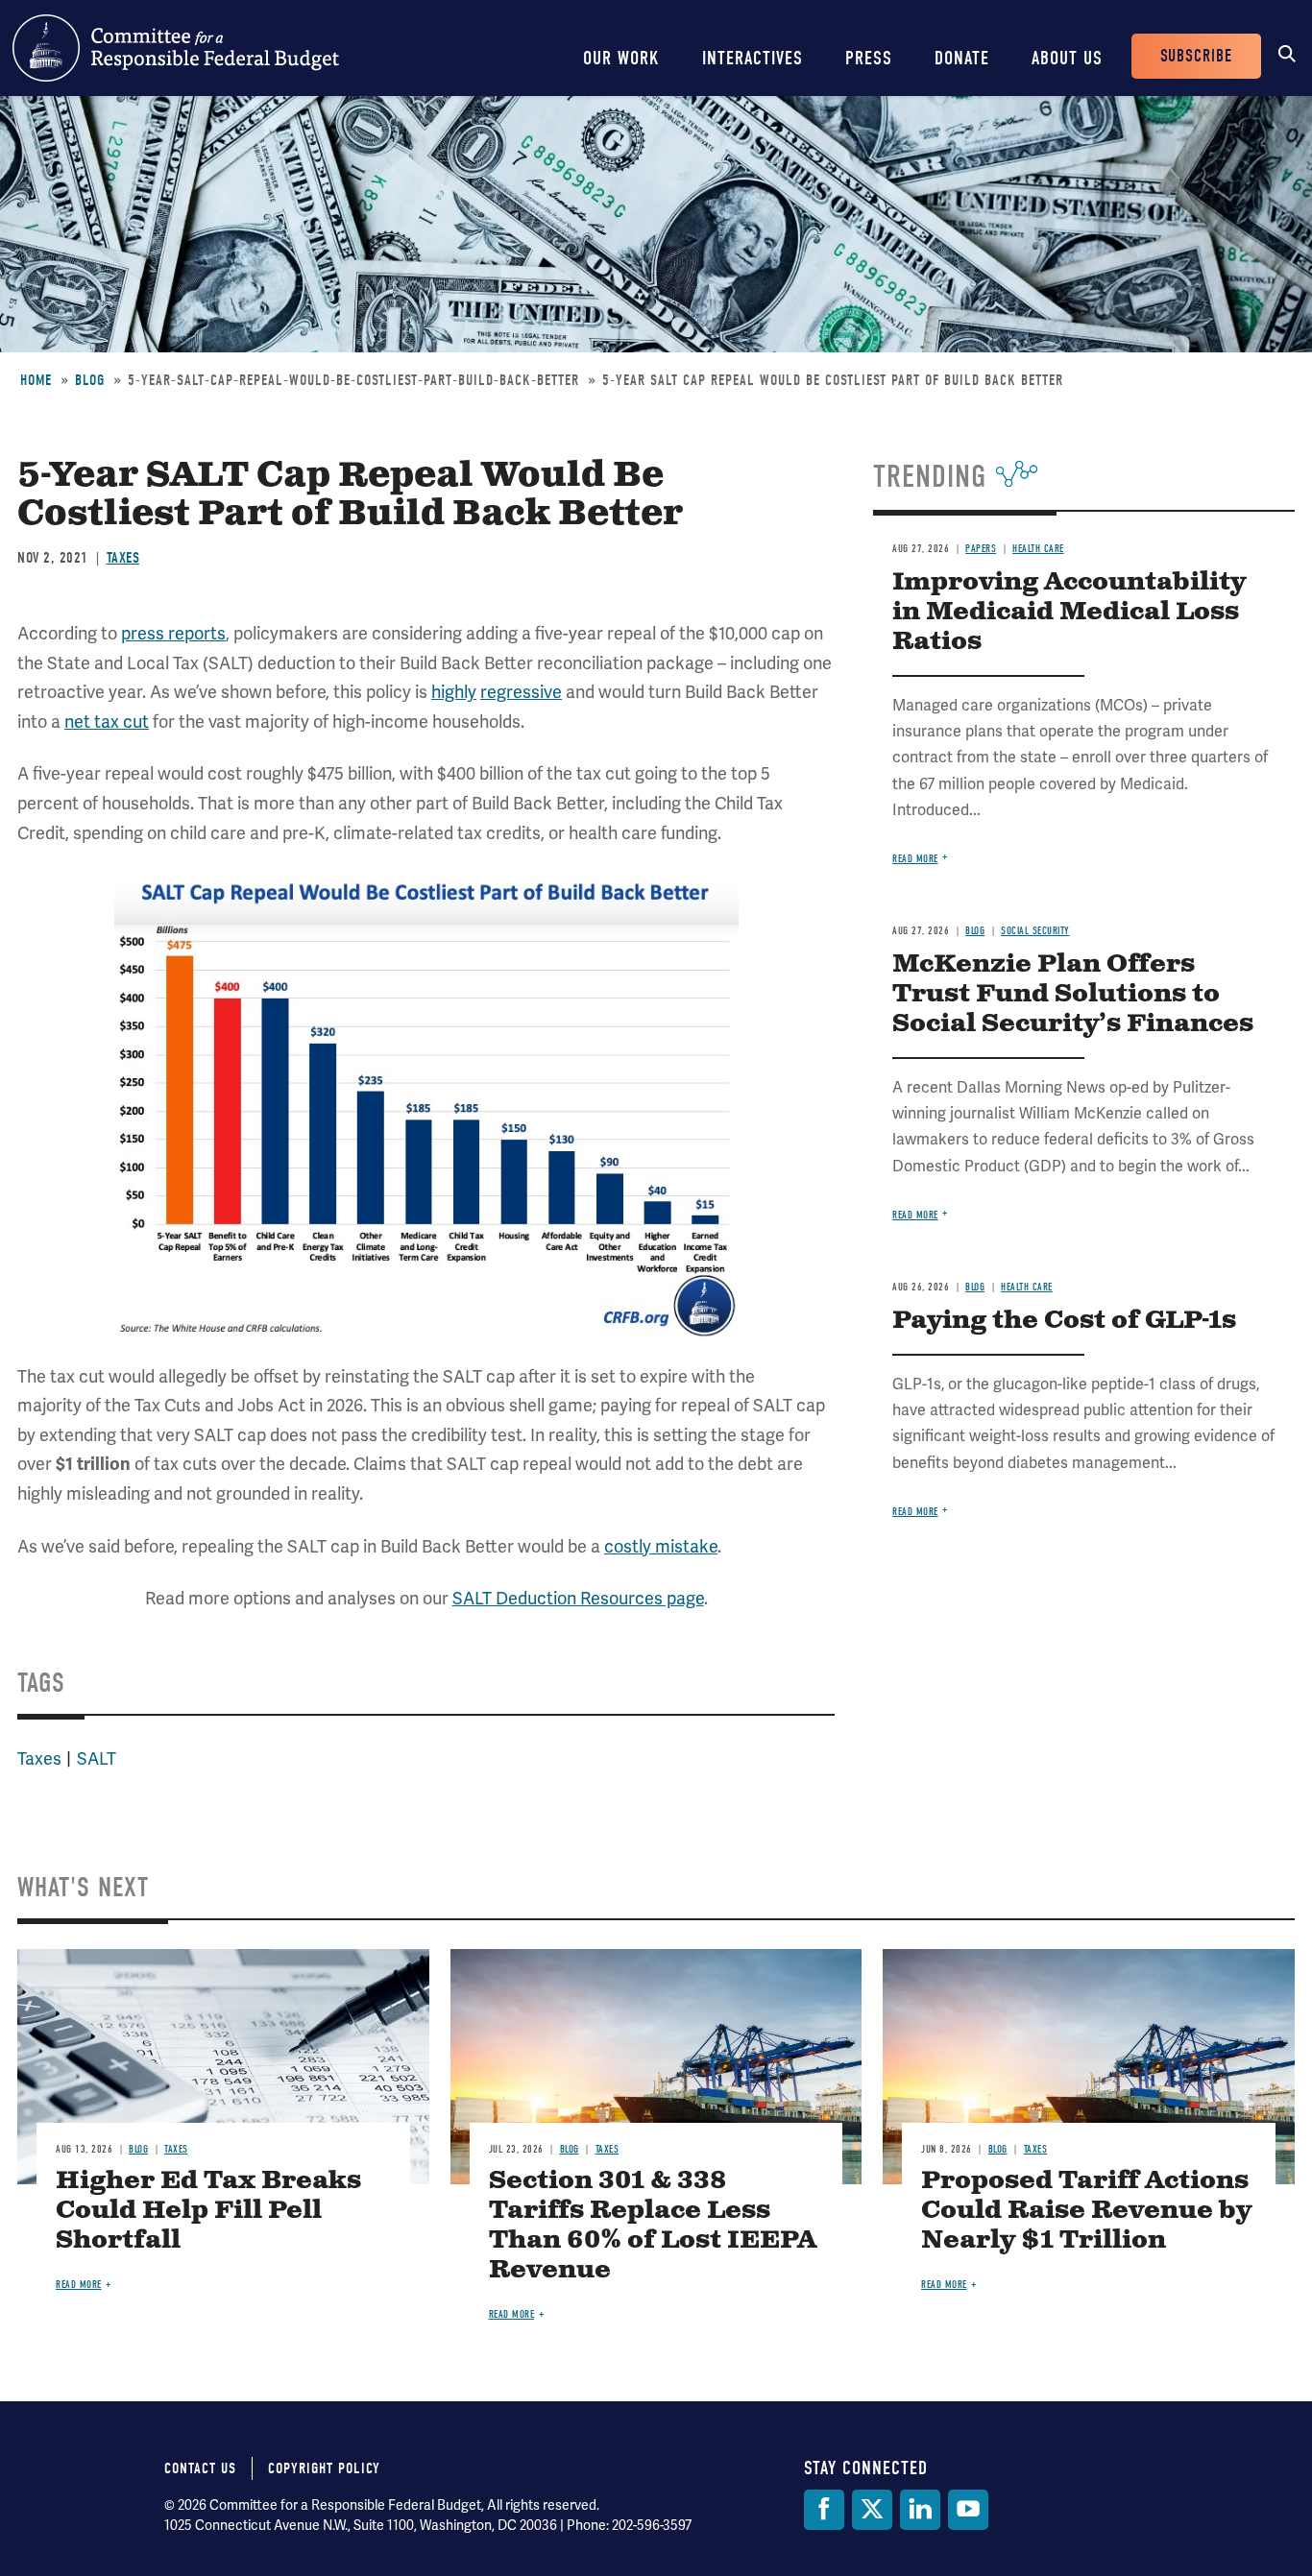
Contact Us (200, 2468)
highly (454, 692)
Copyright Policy (324, 2468)
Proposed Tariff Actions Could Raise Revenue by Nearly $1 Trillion (1086, 2211)
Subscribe (1196, 56)
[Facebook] (824, 2510)
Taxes (123, 558)
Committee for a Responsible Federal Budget (176, 48)
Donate (962, 58)
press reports (173, 633)
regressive (521, 692)
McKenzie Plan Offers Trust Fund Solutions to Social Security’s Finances (1073, 994)
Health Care (1038, 549)
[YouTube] (968, 2510)
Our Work (621, 58)
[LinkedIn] (920, 2510)
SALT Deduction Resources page (578, 1598)
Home (36, 380)
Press (869, 58)
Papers (981, 549)
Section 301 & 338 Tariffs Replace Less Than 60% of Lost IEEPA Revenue (653, 2226)
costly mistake (661, 1546)
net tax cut (107, 722)
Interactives (753, 58)
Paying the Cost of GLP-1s (1064, 1321)
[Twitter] (872, 2510)
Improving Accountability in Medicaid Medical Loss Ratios (1069, 612)
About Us (1067, 58)
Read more (915, 859)
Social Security (1035, 931)
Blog (90, 380)
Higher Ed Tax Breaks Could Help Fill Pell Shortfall (208, 2211)
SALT (97, 1758)
